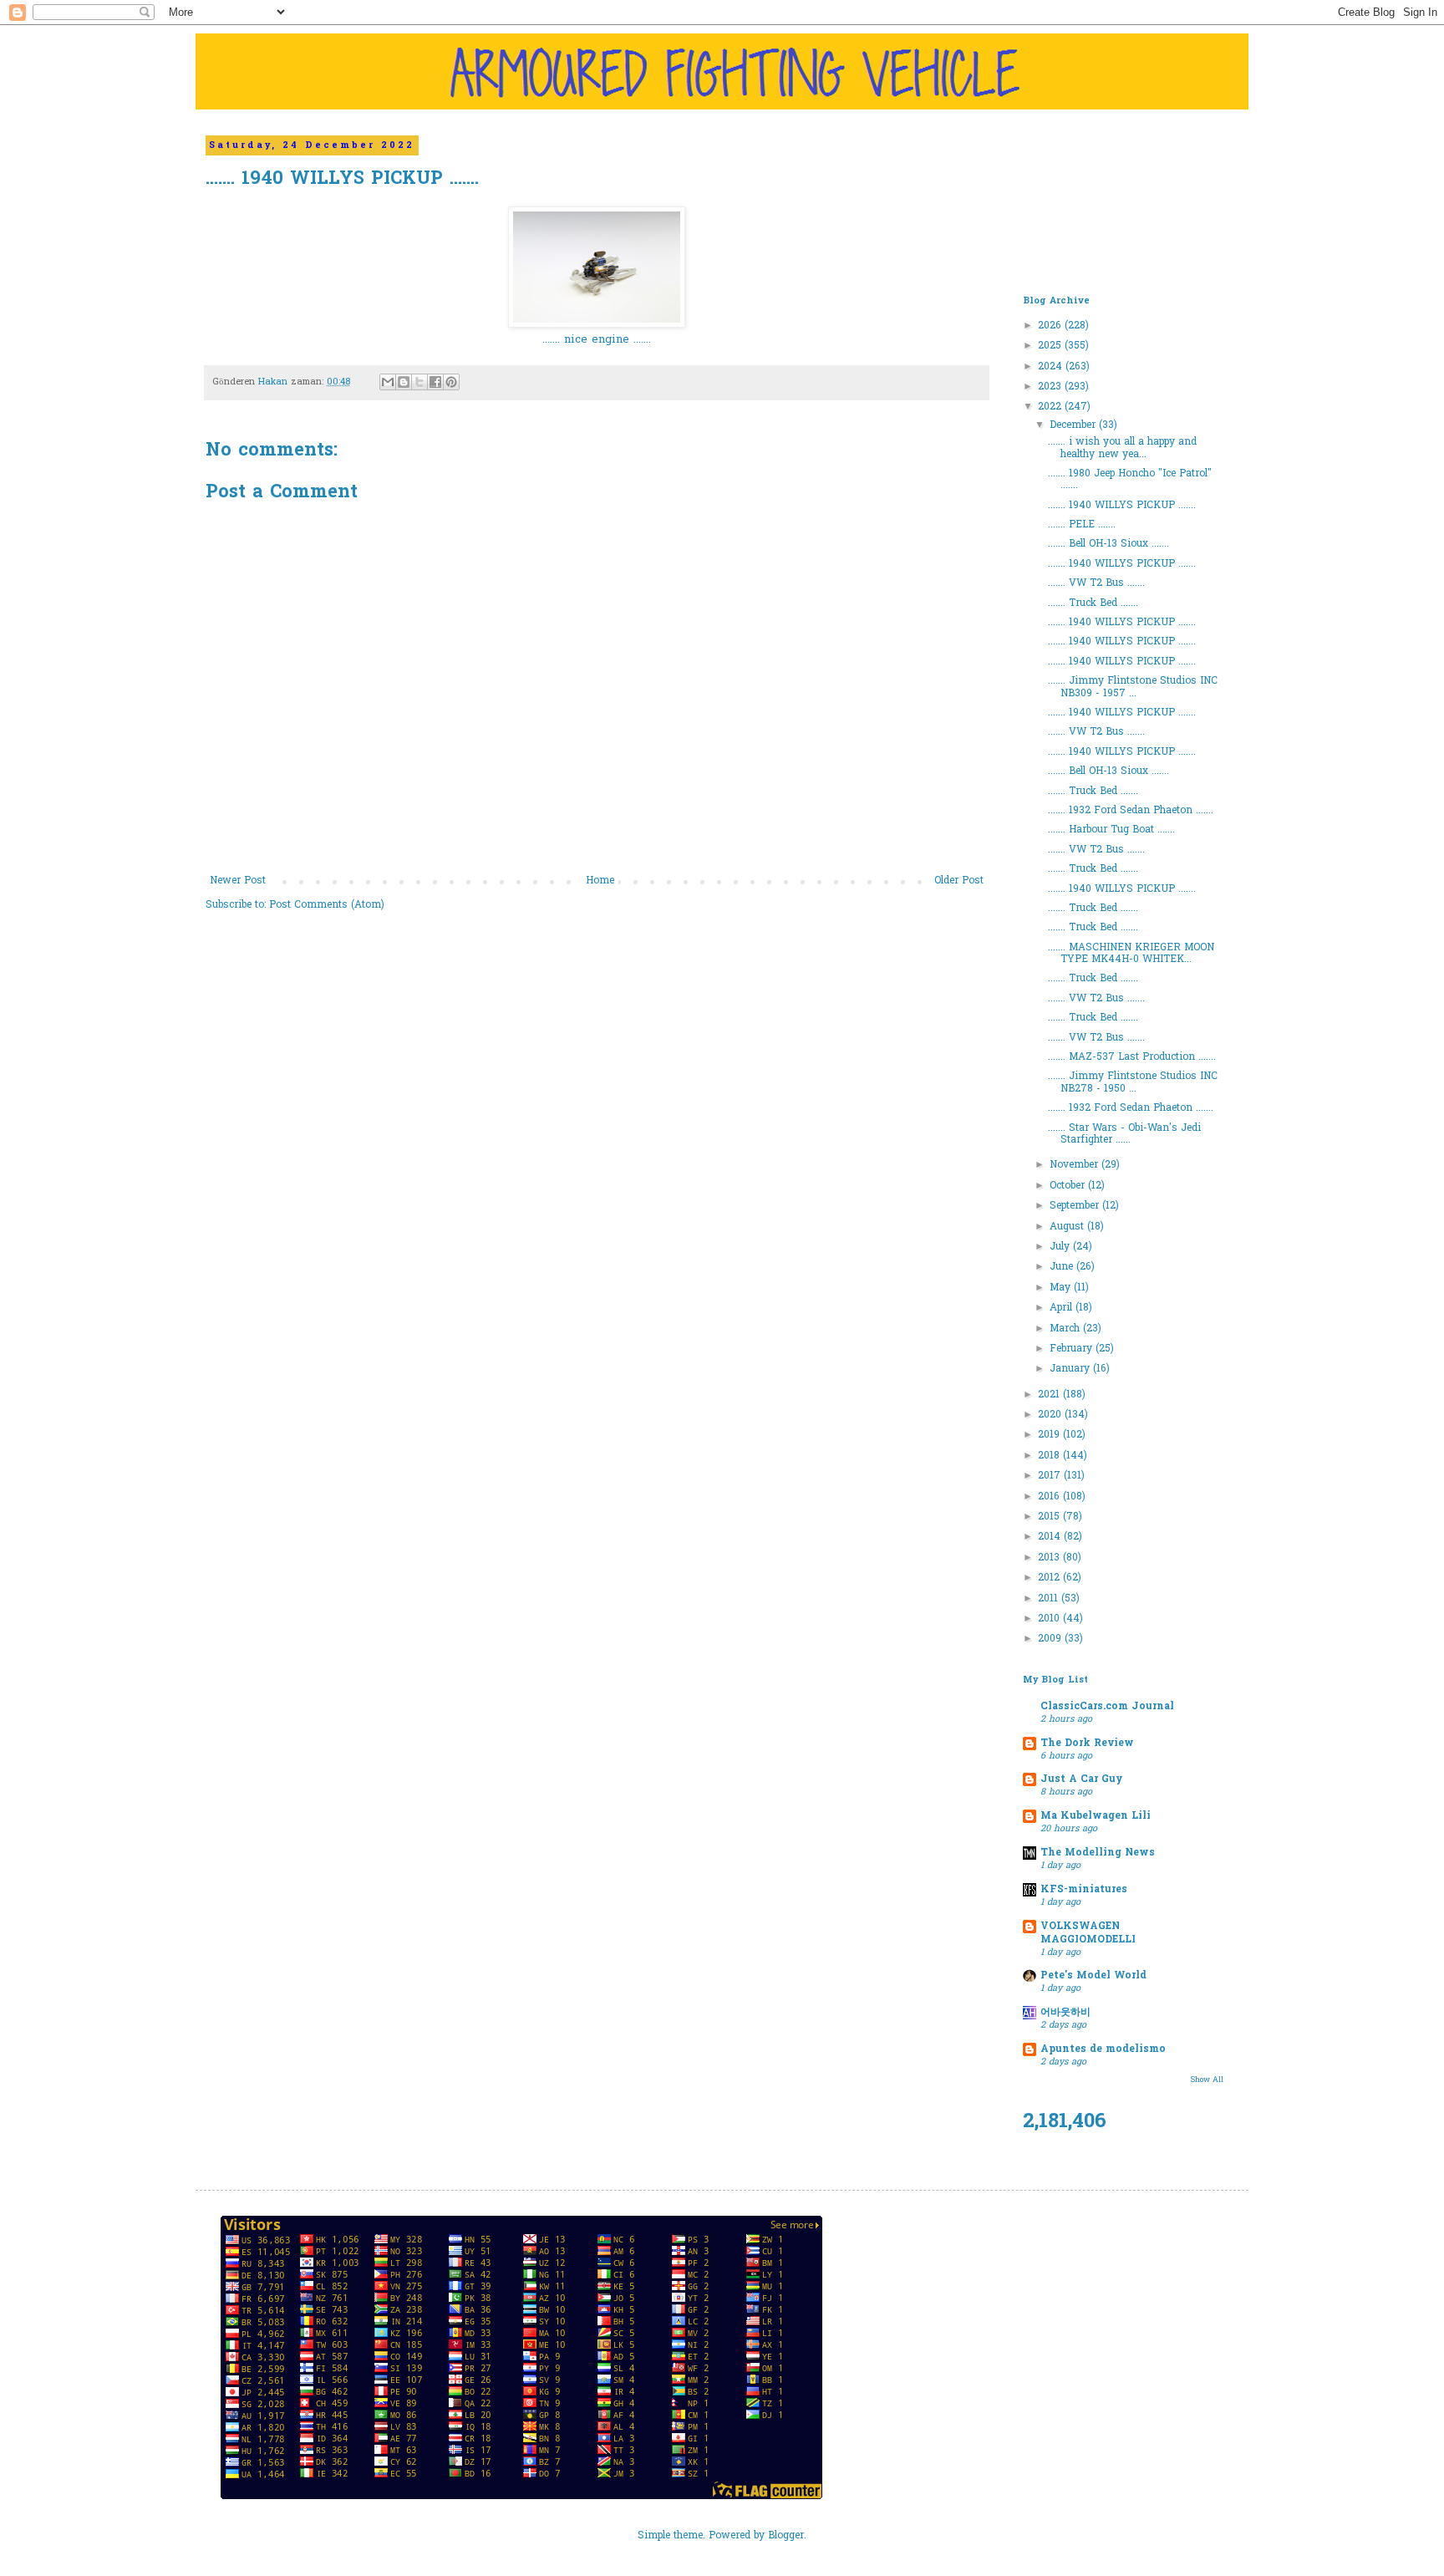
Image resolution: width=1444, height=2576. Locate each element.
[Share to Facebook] (435, 382)
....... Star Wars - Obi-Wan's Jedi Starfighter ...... (1124, 1134)
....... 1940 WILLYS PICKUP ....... (1122, 506)
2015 (1050, 1517)
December (1074, 425)
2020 (1051, 1415)
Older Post (959, 881)
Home (600, 881)
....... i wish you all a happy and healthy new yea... (1122, 448)
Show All (1207, 2080)
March (1066, 1329)
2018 (1050, 1456)
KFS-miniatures (1084, 1890)
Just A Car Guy (1081, 1779)
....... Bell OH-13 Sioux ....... (1108, 544)
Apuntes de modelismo (1103, 2049)
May (1062, 1288)
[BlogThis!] (404, 382)
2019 (1050, 1435)
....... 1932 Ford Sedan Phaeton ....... (1131, 811)
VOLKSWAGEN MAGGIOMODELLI (1088, 1933)
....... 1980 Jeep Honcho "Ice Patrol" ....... (1130, 480)
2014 (1051, 1537)
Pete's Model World (1093, 1976)
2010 (1050, 1619)
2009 (1051, 1639)
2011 (1050, 1599)
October (1069, 1186)
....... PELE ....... (1082, 525)
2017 (1051, 1476)
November (1075, 1165)
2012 (1050, 1578)
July (1061, 1247)
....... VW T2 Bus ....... (1096, 583)
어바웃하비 (1065, 2013)
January (1071, 1369)
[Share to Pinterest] (451, 382)
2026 (1051, 326)
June (1063, 1267)
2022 (1051, 407)
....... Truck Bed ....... (1093, 603)
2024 (1052, 367)
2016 (1050, 1497)
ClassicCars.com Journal (1107, 1707)
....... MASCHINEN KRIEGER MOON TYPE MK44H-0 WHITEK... (1131, 954)
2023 (1051, 387)
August (1068, 1227)
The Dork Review (1087, 1744)
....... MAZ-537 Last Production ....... (1132, 1057)
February (1073, 1349)
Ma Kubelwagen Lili (1096, 1816)
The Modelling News (1098, 1853)
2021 (1050, 1395)
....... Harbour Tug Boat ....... (1111, 830)
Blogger (786, 2536)
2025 (1051, 346)
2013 (1050, 1558)
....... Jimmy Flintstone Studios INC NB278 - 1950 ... (1133, 1082)
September (1076, 1206)
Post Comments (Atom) (327, 905)
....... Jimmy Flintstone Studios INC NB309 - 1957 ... (1133, 687)
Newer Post (238, 881)
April (1063, 1308)
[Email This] (388, 382)
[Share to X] (419, 382)
